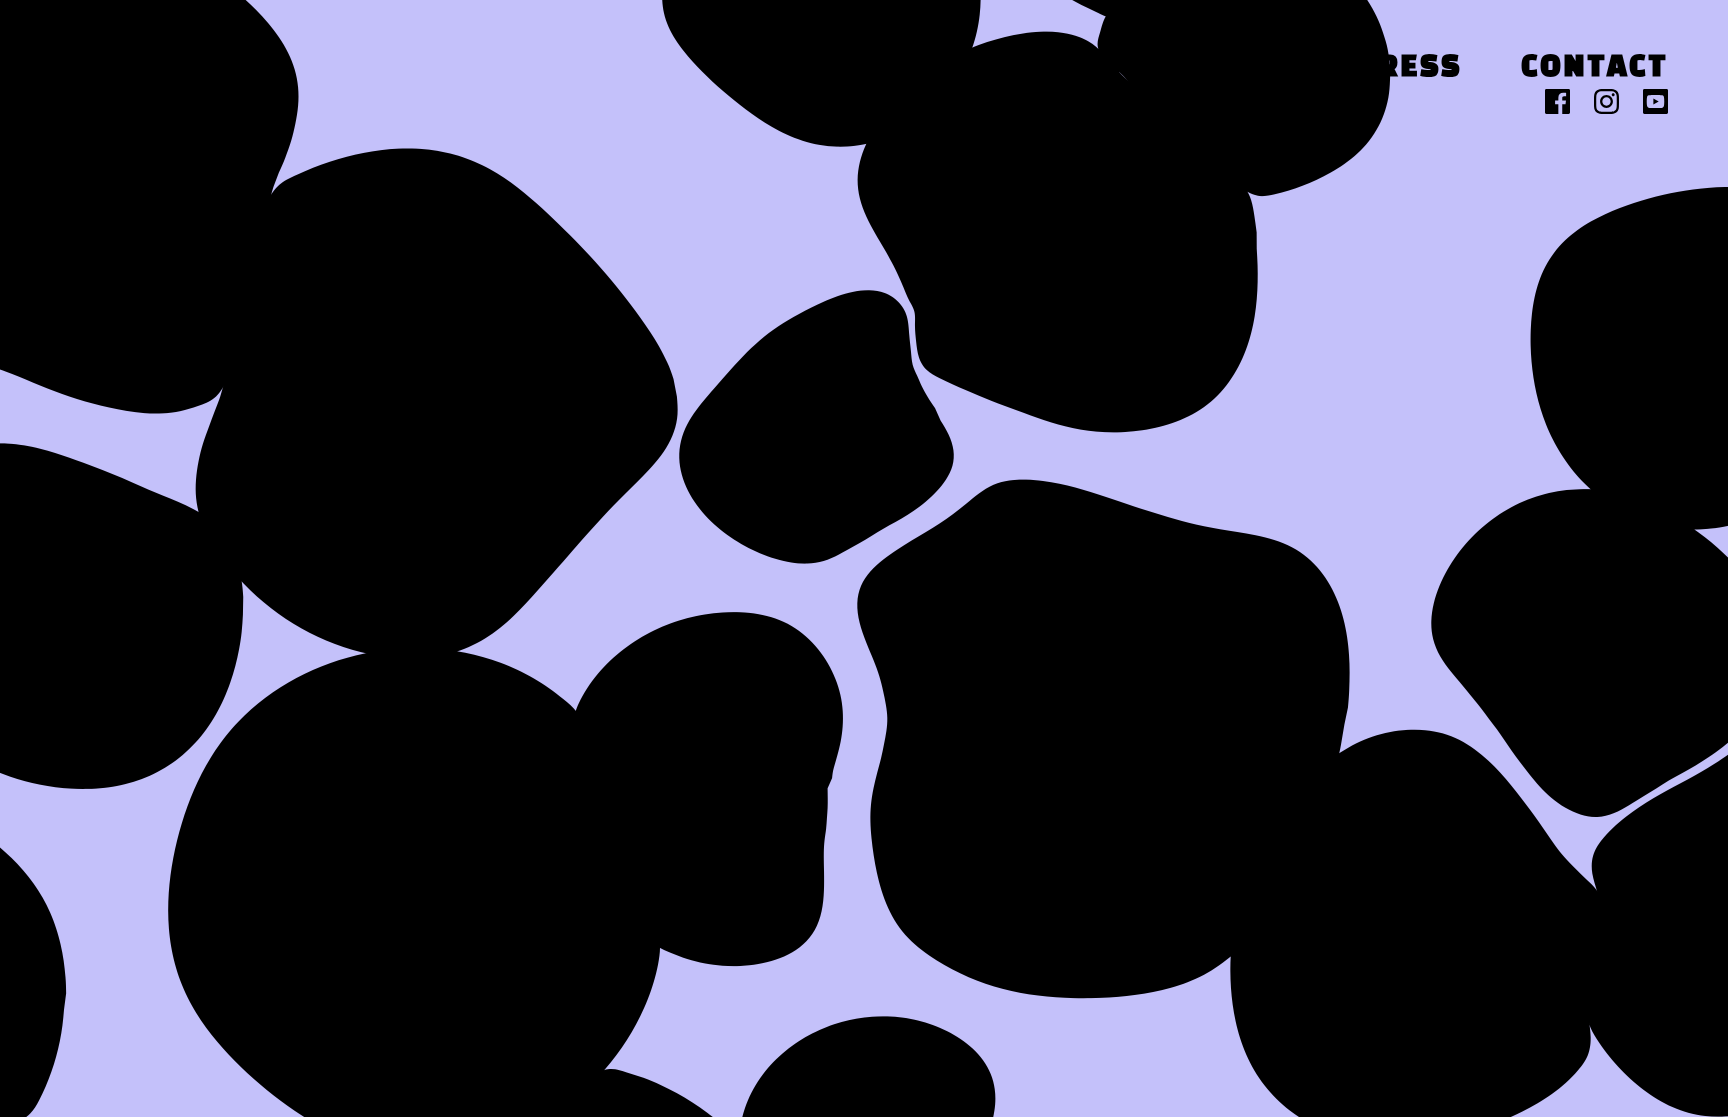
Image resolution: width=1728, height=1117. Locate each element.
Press (1409, 68)
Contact (1594, 68)
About (1087, 68)
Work (1249, 68)
